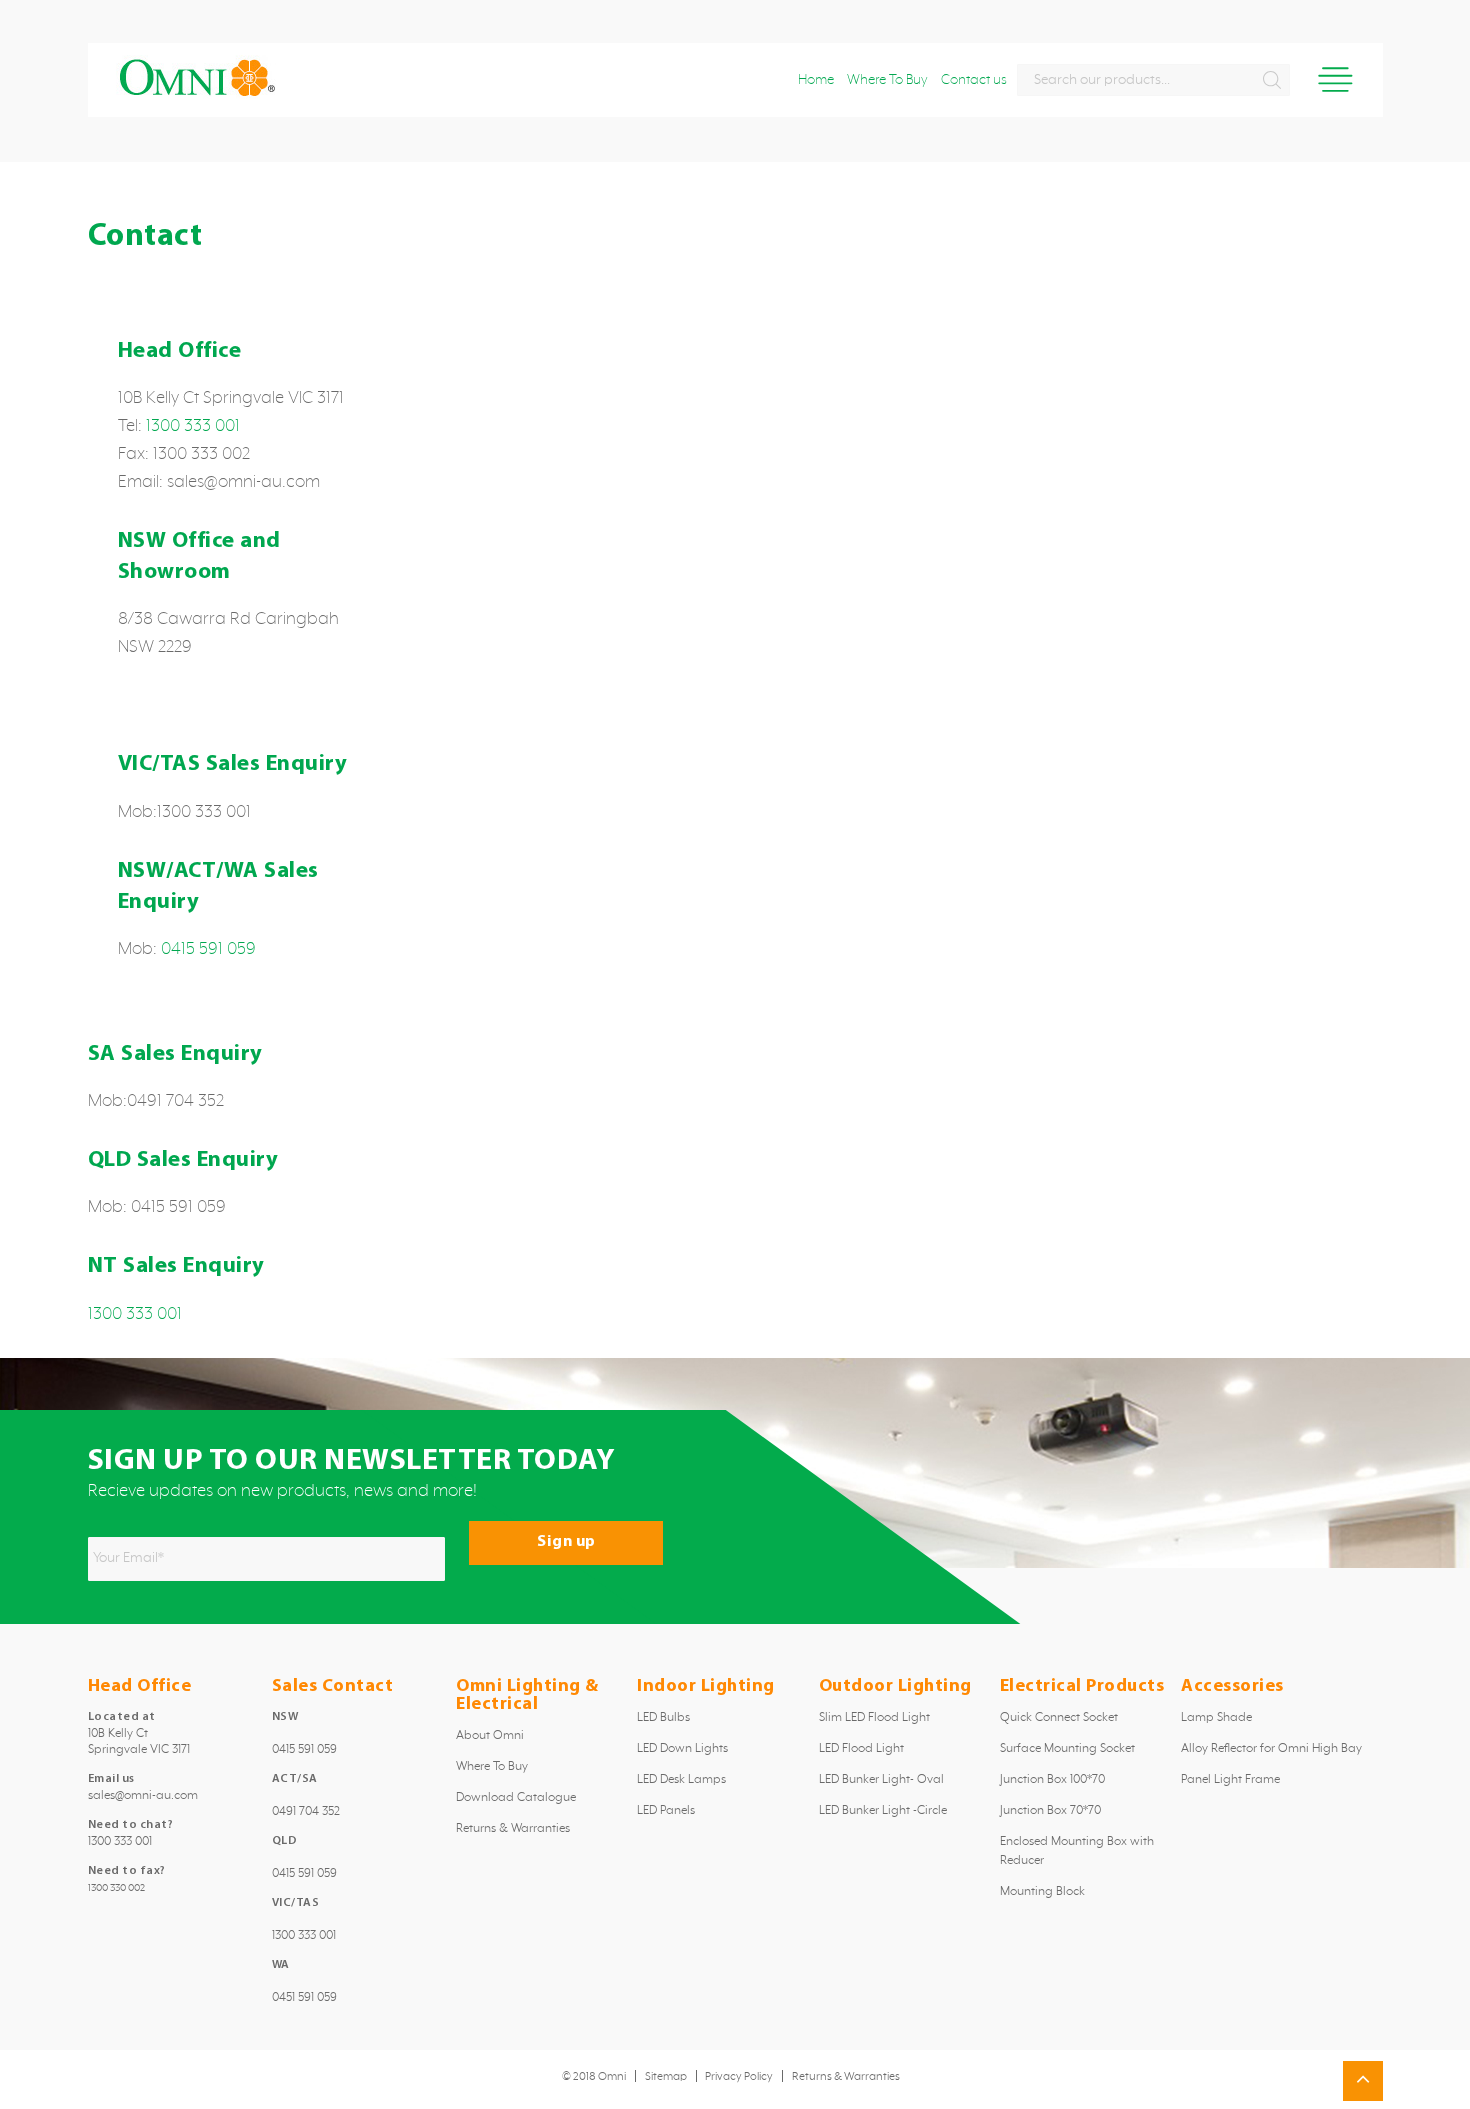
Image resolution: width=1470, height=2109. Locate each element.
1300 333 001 (193, 426)
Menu (1335, 79)
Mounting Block (1042, 1892)
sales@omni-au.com (143, 1796)
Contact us (974, 80)
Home (816, 80)
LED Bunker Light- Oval (881, 1780)
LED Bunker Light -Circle (883, 1811)
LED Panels (666, 1811)
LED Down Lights (682, 1749)
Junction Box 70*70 (1050, 1811)
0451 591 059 (304, 1998)
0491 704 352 (306, 1812)
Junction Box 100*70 (1052, 1780)
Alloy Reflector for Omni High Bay (1271, 1749)
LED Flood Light (861, 1749)
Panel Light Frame (1230, 1780)
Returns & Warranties (513, 1829)
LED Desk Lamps (681, 1780)
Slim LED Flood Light (874, 1718)
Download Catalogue (516, 1798)
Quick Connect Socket (1059, 1718)
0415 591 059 (208, 949)
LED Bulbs (663, 1718)
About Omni (490, 1736)
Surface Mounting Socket (1067, 1749)
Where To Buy (887, 80)
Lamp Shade (1216, 1718)
